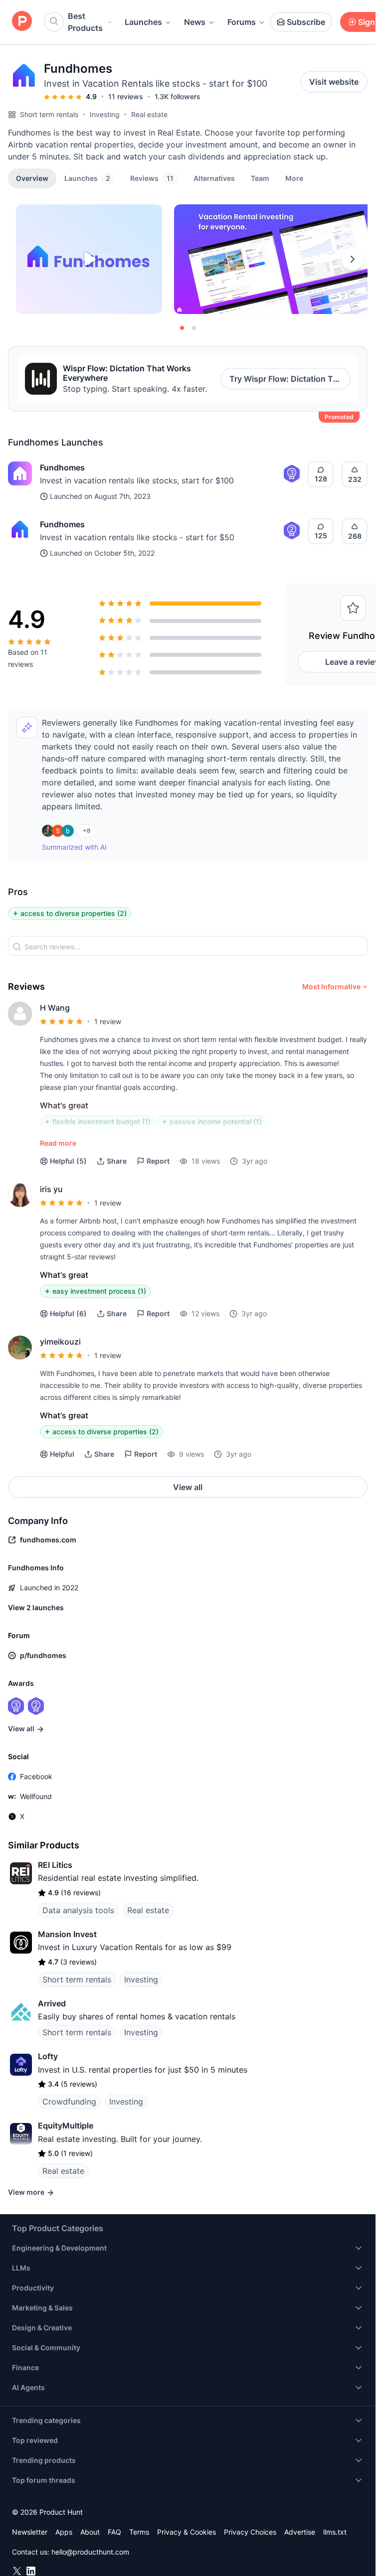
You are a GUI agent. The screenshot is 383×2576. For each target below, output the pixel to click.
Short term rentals (49, 114)
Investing (105, 114)
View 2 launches (36, 1607)
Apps (64, 2532)
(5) (68, 1161)
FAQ (114, 2532)
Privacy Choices (250, 2532)
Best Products (85, 22)
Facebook (36, 1776)
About (90, 2532)
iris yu (51, 1189)
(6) (68, 1313)
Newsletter (30, 2532)
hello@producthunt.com (90, 2552)
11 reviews (126, 96)
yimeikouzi (60, 1342)
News (195, 22)
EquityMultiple (66, 2125)
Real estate (149, 114)
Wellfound (36, 1796)
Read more (58, 1143)
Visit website (334, 82)
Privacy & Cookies (187, 2532)
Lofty (48, 2056)
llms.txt (335, 2532)
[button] (294, 178)
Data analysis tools (78, 1910)
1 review (108, 1021)
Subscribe (306, 22)
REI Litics (55, 1865)
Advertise (300, 2532)
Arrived (52, 2003)
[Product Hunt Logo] (22, 22)
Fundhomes (62, 467)
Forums (242, 22)
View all (188, 1487)
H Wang (55, 1008)
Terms (139, 2532)
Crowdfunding (69, 2102)
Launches (143, 22)
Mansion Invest (67, 1934)
